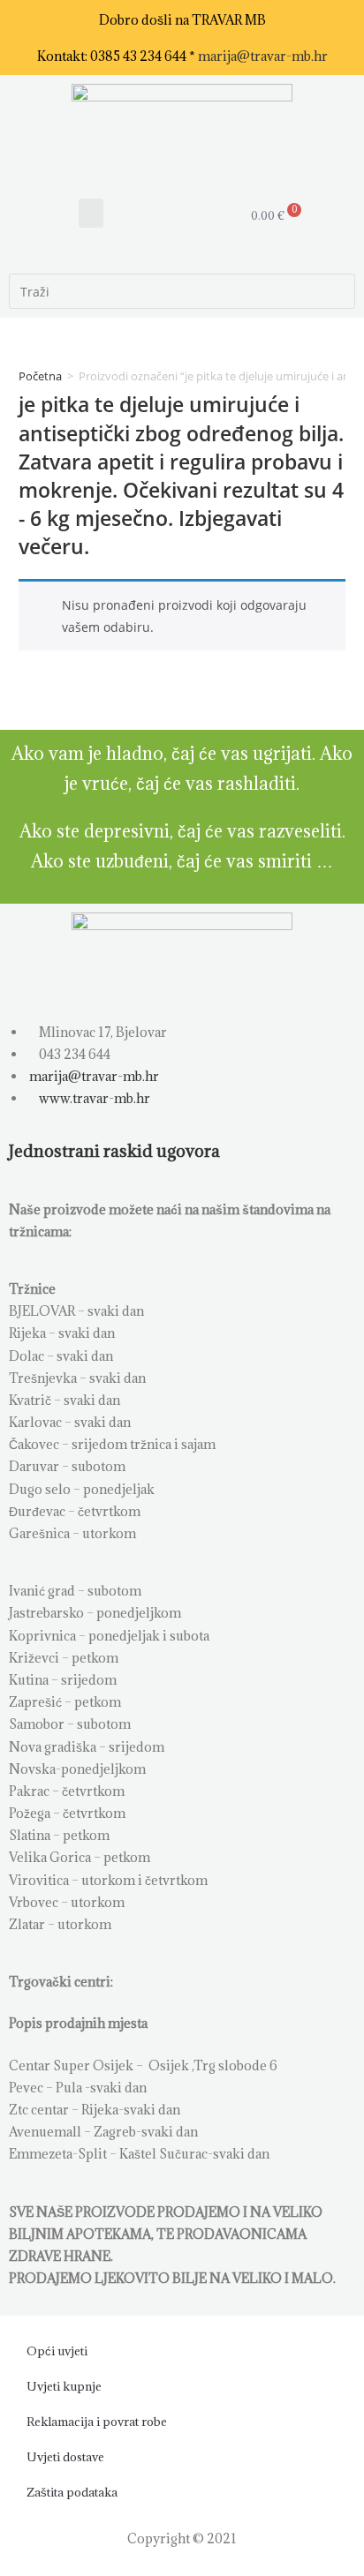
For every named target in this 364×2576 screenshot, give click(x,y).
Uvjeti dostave (65, 2457)
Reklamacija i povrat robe (97, 2422)
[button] (91, 213)
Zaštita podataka (72, 2492)
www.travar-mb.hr (93, 1098)
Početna (40, 376)
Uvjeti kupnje (64, 2386)
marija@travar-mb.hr (263, 56)
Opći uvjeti (57, 2351)
